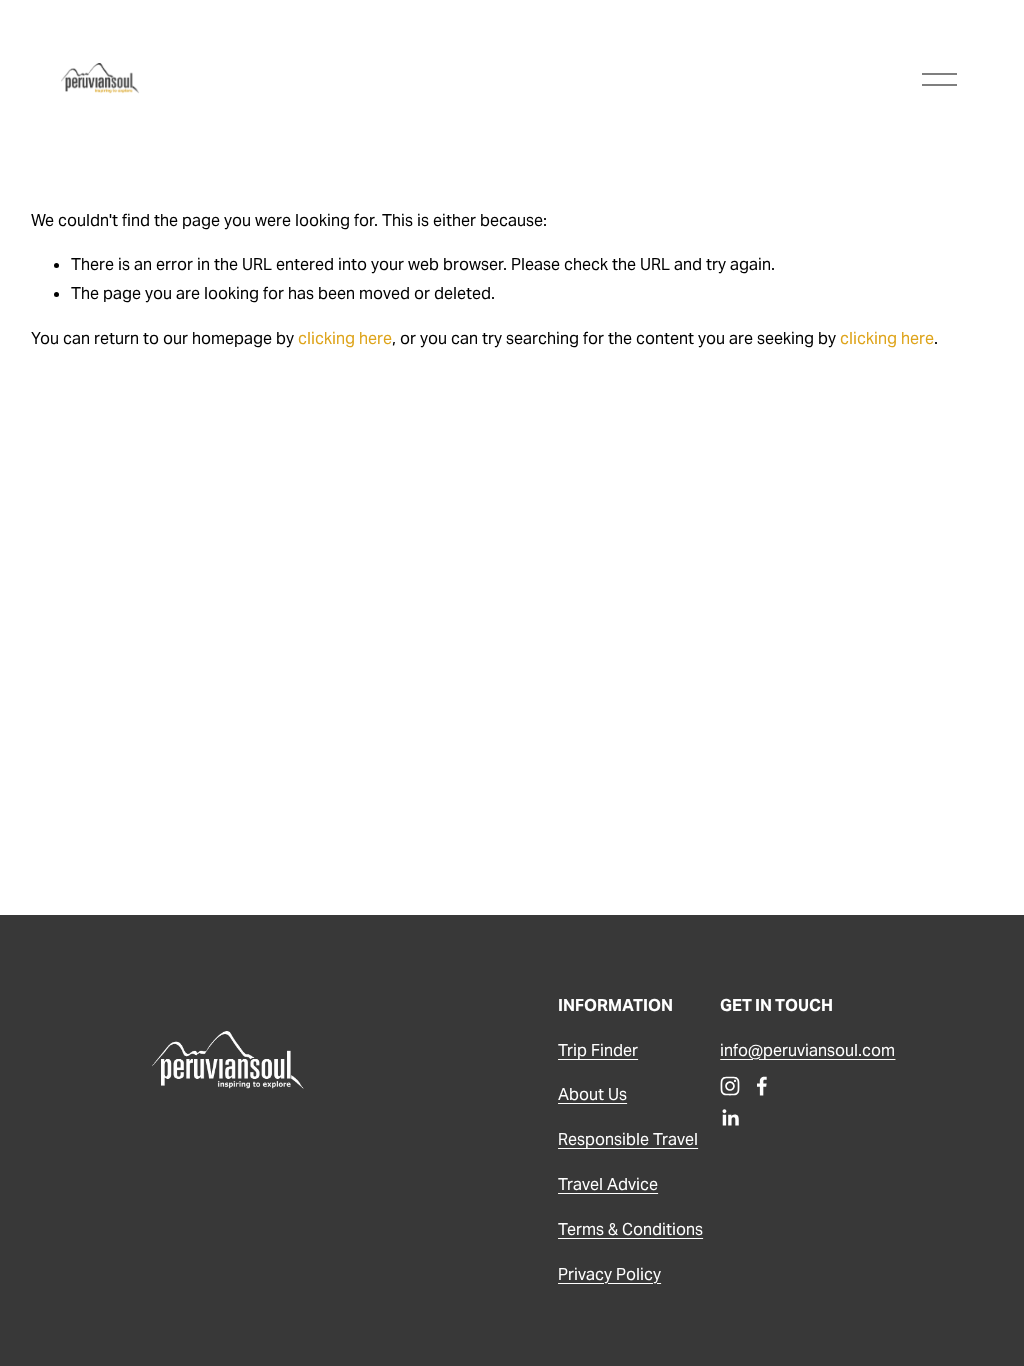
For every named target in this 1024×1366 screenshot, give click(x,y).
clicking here (345, 338)
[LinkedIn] (730, 1118)
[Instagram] (730, 1086)
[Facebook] (762, 1086)
